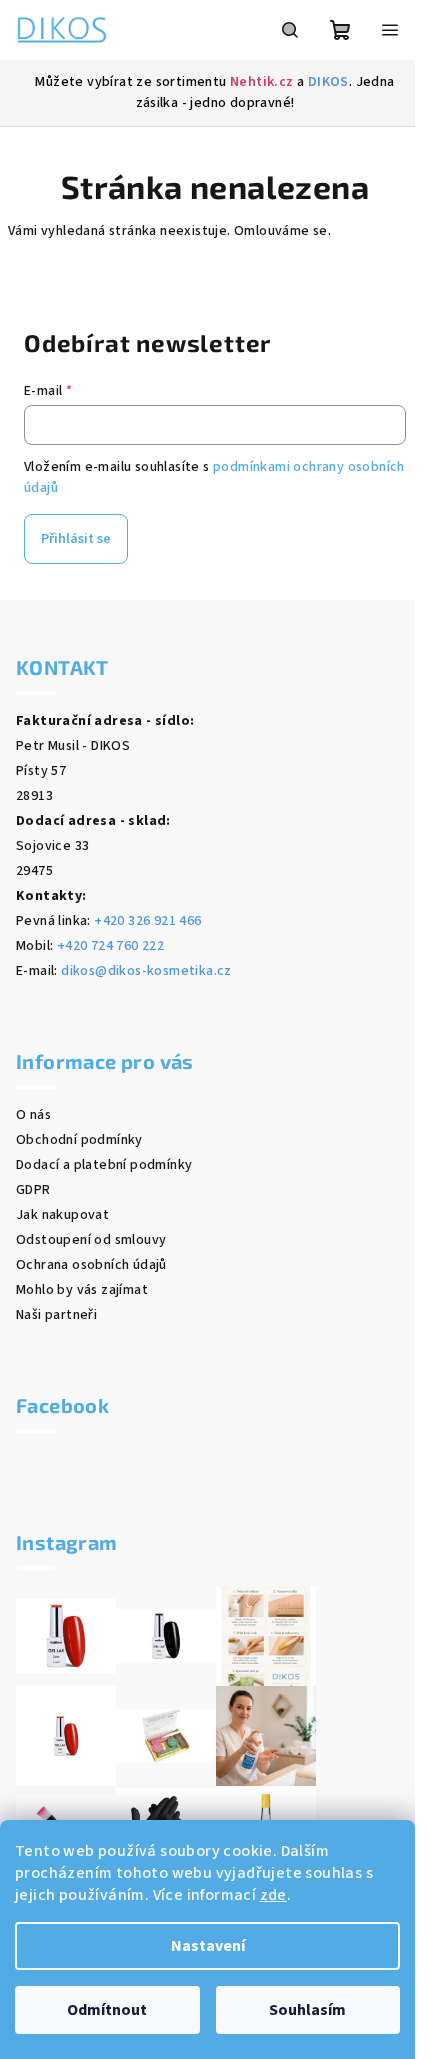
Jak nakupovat (62, 1215)
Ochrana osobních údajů (91, 1265)
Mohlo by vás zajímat (82, 1290)
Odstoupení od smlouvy (91, 1240)
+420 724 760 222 (110, 946)
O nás (33, 1115)
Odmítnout (107, 2010)
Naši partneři (56, 1315)
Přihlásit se (76, 539)
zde (273, 1895)
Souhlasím (307, 2010)
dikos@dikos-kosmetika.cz (146, 971)
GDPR (33, 1190)
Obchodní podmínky (79, 1140)
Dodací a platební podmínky (104, 1165)
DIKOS (328, 82)
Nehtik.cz (262, 82)
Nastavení (208, 1946)
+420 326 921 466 (147, 921)
